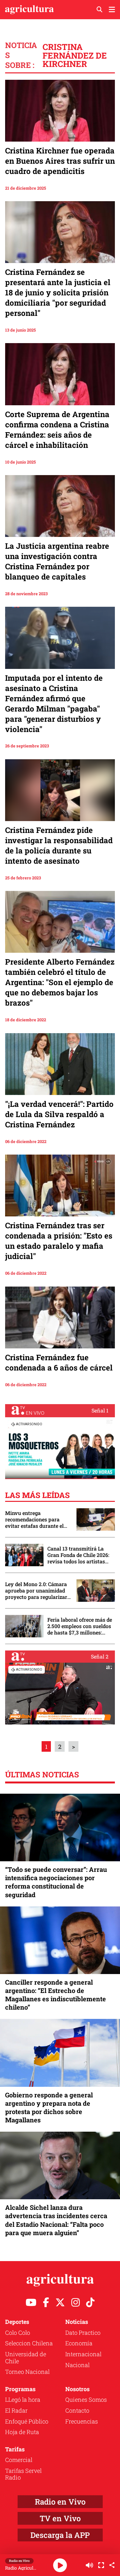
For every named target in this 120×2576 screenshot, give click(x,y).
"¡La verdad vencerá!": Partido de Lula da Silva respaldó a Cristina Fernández (59, 1114)
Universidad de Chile (26, 2358)
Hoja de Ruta (22, 2432)
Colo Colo (18, 2333)
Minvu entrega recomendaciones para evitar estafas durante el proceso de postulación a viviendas (35, 1519)
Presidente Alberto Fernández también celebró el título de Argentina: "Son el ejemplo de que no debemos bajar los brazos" (60, 982)
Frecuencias (82, 2421)
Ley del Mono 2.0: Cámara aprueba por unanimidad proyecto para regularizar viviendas (36, 1591)
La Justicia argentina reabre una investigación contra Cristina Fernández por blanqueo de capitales (57, 561)
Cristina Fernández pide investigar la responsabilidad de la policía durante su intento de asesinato (59, 845)
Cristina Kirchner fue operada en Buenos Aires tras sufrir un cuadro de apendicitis (60, 161)
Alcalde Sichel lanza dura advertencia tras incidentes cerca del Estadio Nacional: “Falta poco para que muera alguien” (56, 2220)
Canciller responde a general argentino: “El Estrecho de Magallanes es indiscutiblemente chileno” (56, 1995)
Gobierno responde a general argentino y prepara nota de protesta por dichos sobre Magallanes (49, 2107)
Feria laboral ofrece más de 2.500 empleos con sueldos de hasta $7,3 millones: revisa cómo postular (80, 1626)
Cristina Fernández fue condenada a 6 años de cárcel (59, 1362)
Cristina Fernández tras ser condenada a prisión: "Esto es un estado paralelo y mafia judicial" (59, 1241)
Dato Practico (83, 2333)
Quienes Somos (86, 2399)
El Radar (16, 2410)
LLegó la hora (23, 2399)
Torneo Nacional (27, 2372)
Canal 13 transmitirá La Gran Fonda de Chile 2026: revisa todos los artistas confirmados (78, 1555)
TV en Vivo (60, 2518)
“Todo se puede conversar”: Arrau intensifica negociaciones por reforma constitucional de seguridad (56, 1882)
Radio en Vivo (60, 2502)
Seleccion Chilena (29, 2343)
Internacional (83, 2354)
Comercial (19, 2460)
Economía (79, 2343)
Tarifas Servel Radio (23, 2474)
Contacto (77, 2410)
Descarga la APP (60, 2535)
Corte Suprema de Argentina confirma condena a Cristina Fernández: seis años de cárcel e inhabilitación (57, 430)
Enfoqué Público (27, 2421)
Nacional (77, 2365)
